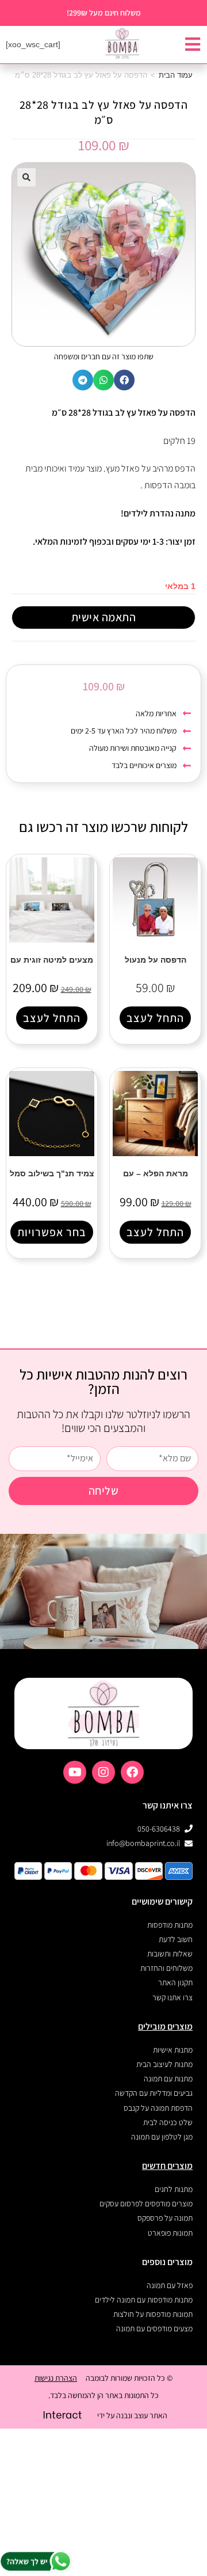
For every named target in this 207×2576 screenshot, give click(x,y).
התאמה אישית (104, 617)
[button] (26, 177)
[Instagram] (103, 1772)
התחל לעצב (155, 1018)
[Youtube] (75, 1772)
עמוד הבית (176, 75)
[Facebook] (132, 1772)
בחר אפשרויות (52, 1232)
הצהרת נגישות (56, 2378)
